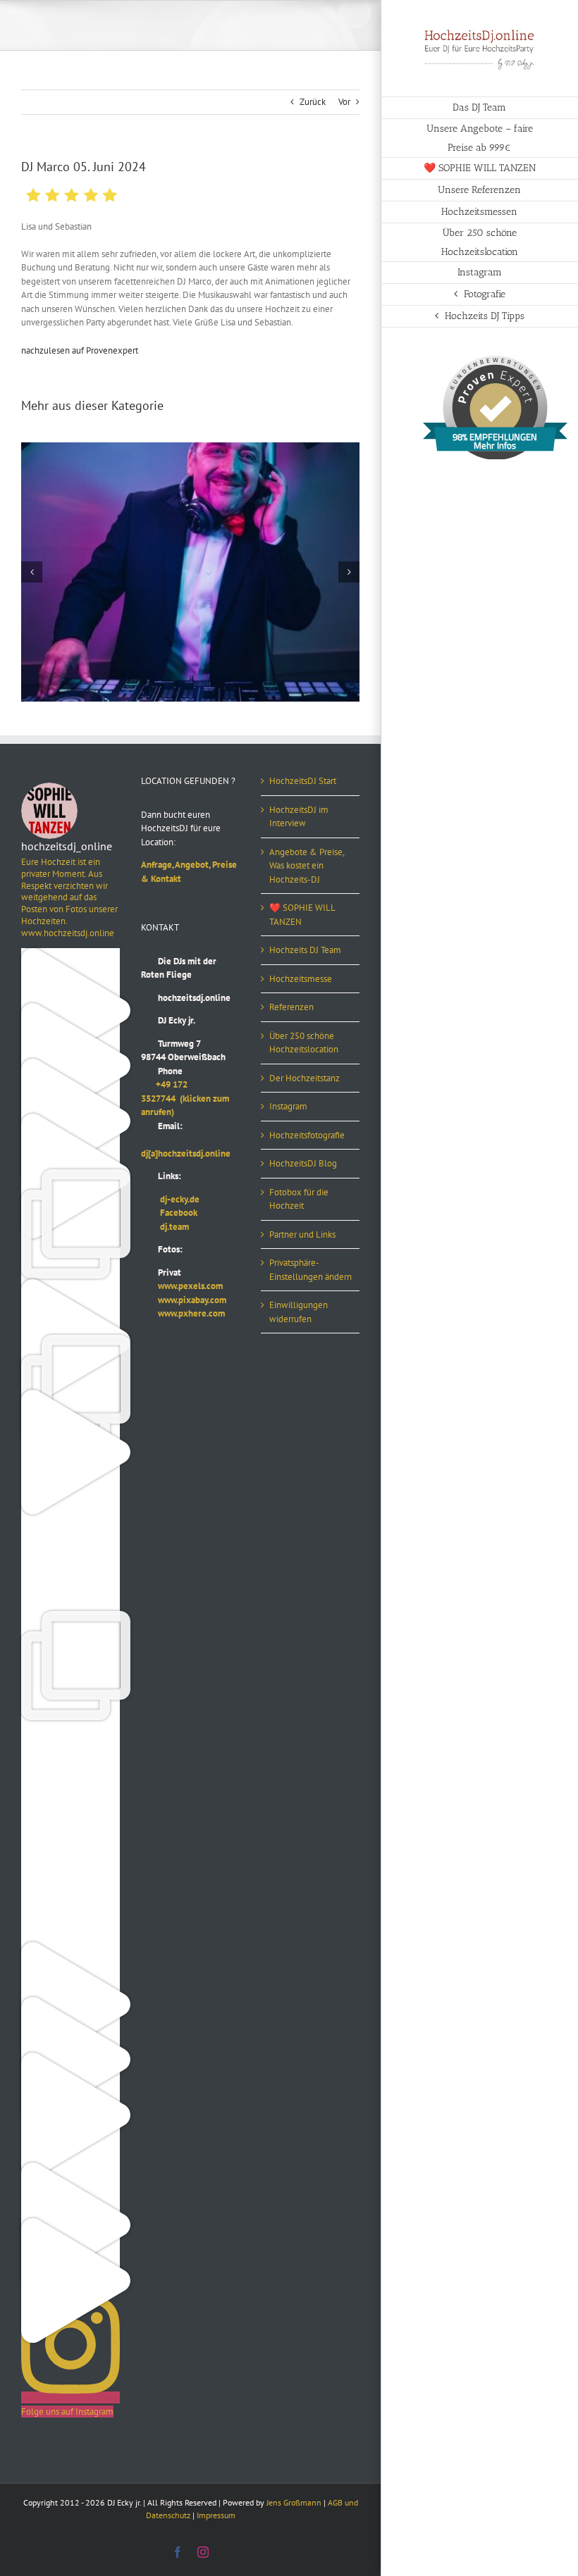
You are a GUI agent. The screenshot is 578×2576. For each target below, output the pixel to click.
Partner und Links (302, 1234)
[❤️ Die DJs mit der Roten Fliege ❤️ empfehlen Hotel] (70, 1342)
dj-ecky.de (170, 1199)
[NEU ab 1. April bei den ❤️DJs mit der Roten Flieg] (70, 2169)
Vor (344, 102)
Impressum (216, 2515)
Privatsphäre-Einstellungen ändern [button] (310, 1270)
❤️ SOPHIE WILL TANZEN (302, 915)
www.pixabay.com (184, 1300)
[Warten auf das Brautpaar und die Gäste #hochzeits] (70, 1893)
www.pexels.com (182, 1286)
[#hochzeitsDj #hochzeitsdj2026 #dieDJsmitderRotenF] (70, 1783)
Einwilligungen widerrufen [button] (299, 1312)
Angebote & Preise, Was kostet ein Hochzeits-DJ (307, 866)
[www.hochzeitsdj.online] (70, 1728)
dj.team (165, 1227)
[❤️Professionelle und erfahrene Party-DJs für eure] (70, 1949)
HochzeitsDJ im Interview (299, 817)
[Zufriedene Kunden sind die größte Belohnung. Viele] (70, 1562)
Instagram (288, 1106)
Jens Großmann (294, 2502)
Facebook (169, 1213)
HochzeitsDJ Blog (303, 1163)
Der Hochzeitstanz (305, 1078)
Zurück (313, 102)
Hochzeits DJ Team (305, 950)
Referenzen (291, 1007)
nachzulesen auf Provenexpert (80, 350)
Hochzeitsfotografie (307, 1135)
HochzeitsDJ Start (303, 781)
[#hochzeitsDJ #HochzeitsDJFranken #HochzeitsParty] (70, 955)
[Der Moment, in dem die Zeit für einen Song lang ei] (70, 1618)
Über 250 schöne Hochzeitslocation (304, 1043)
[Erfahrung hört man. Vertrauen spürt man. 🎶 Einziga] (70, 1010)
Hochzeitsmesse (301, 979)
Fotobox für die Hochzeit (299, 1199)
